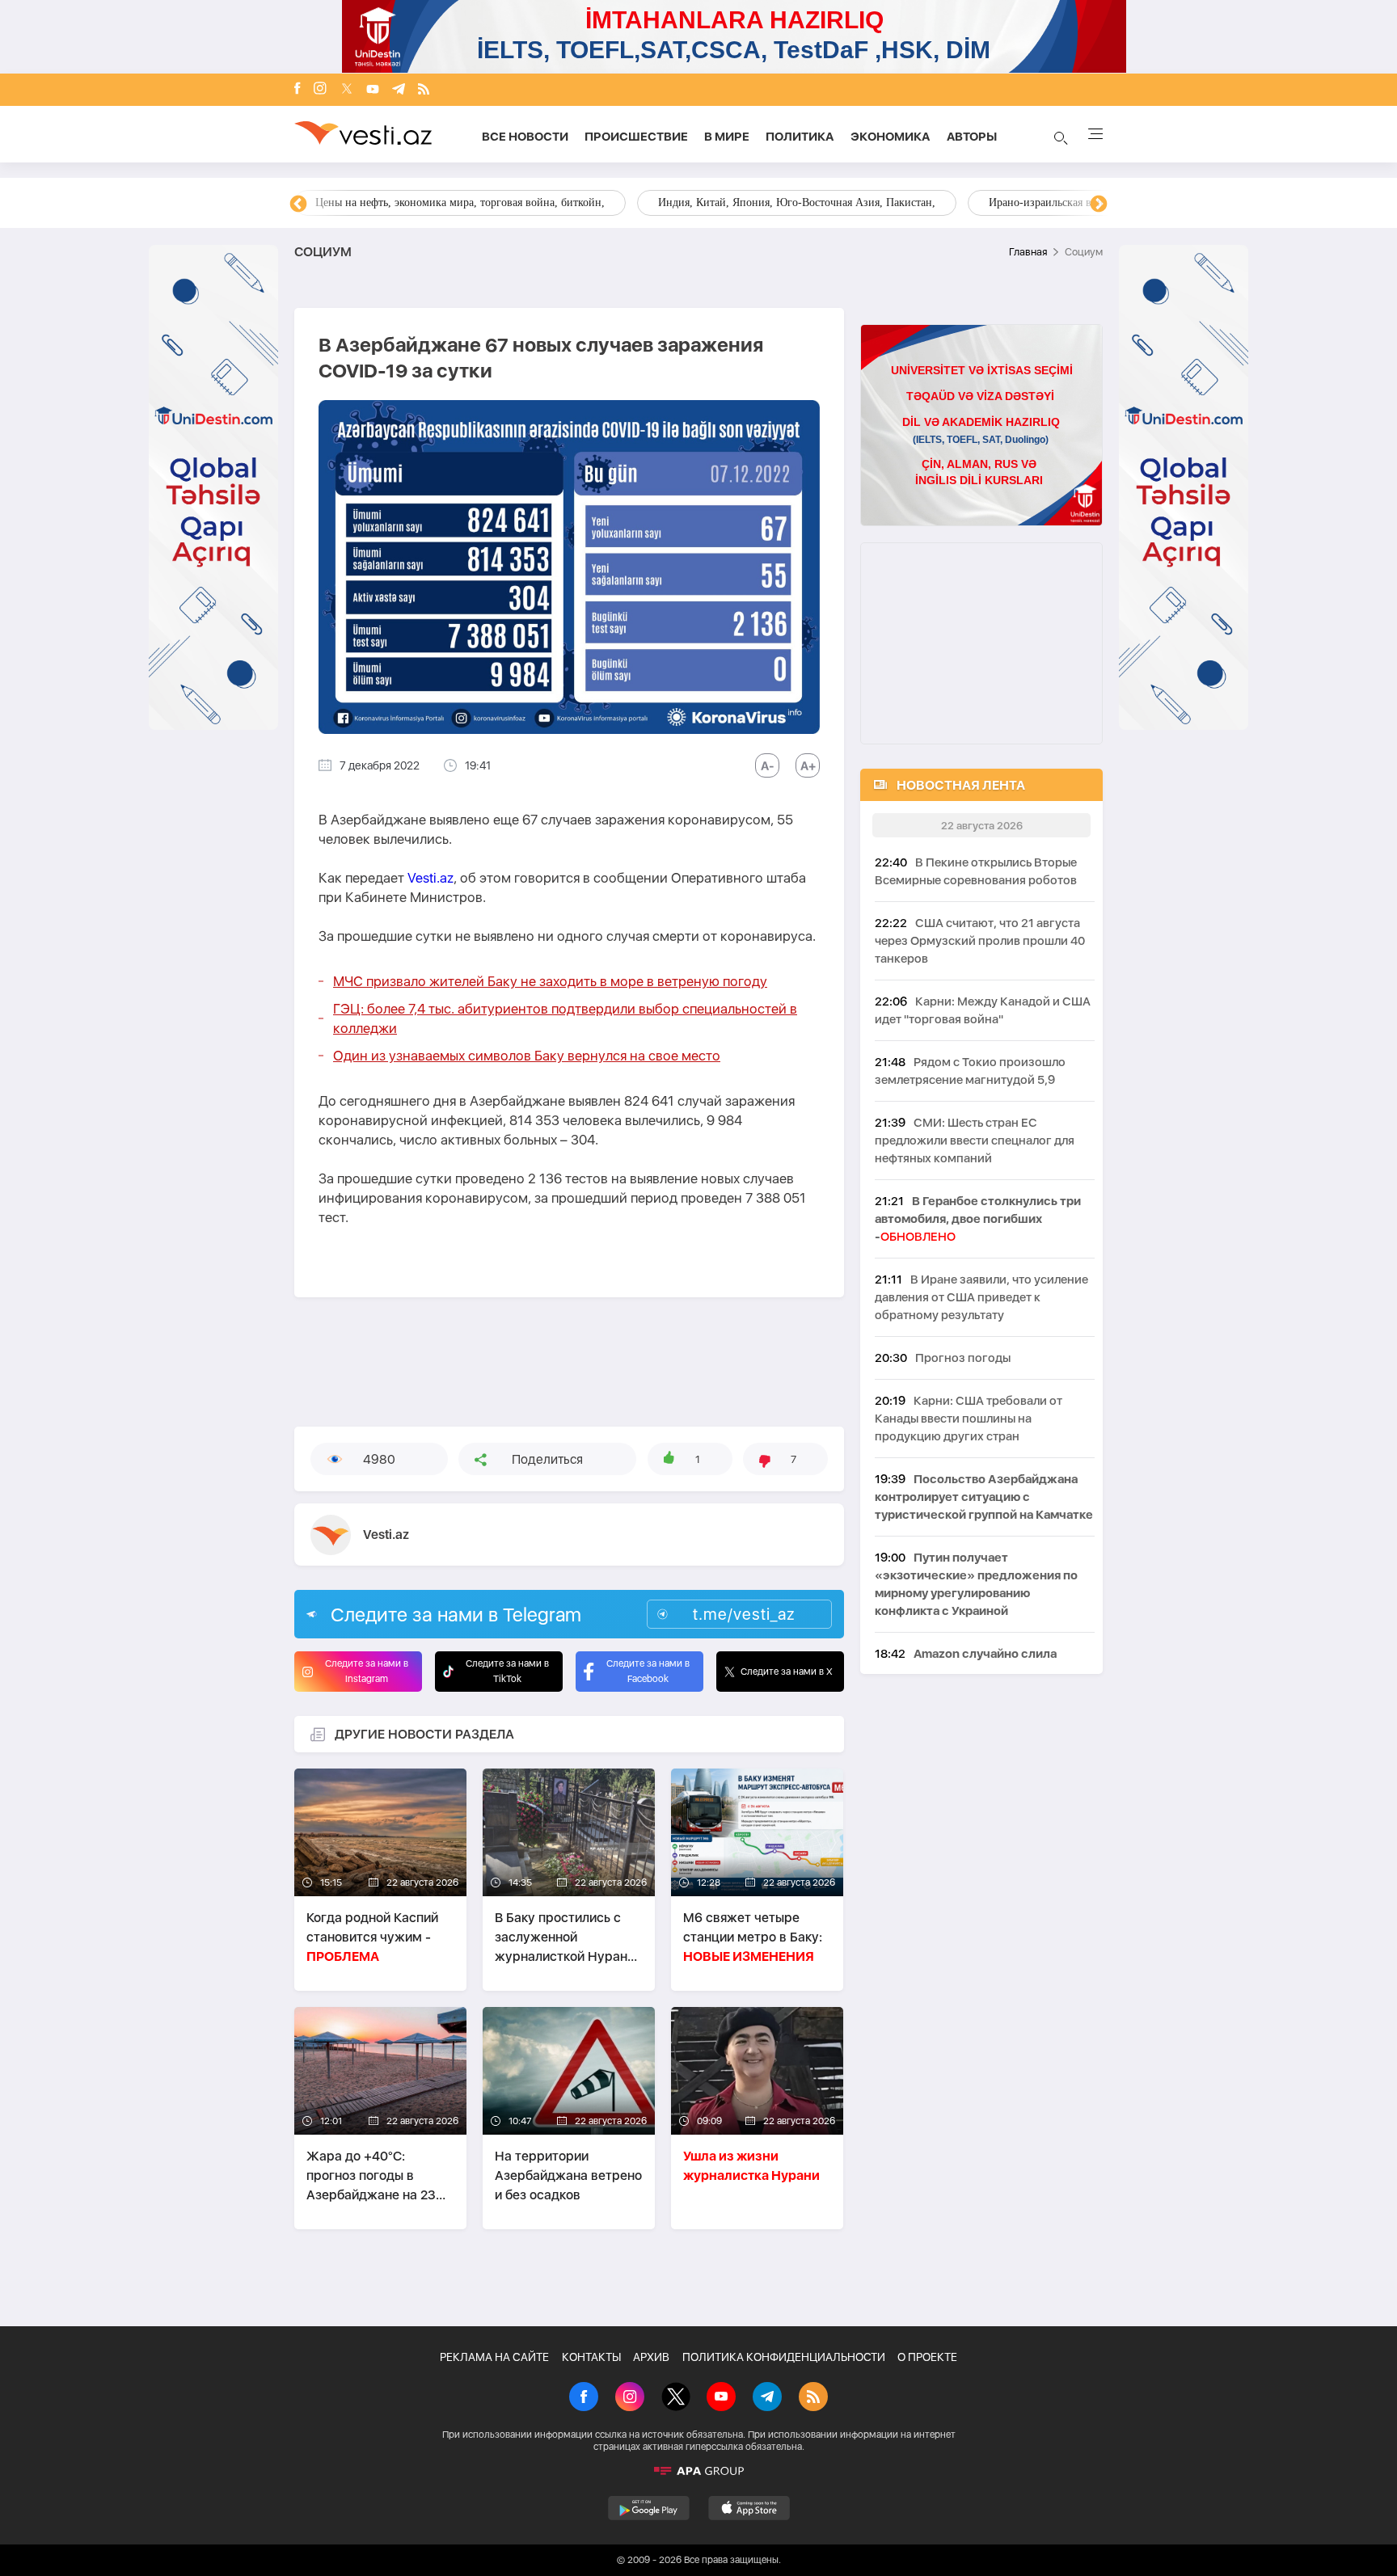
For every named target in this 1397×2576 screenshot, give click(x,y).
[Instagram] (320, 90)
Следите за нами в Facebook (648, 1671)
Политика (800, 137)
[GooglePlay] (649, 2508)
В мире (727, 137)
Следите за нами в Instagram (367, 1671)
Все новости (525, 137)
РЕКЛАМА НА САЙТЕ (494, 2357)
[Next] (1099, 204)
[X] (676, 2398)
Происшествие (636, 137)
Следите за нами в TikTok (507, 1671)
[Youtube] (373, 90)
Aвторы (972, 137)
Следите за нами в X (787, 1672)
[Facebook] (298, 90)
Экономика (891, 137)
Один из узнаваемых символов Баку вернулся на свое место (527, 1056)
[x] (347, 90)
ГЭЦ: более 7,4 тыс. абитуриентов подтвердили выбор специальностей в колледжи (565, 1018)
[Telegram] (399, 90)
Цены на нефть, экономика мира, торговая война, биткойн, (460, 202)
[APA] (698, 2471)
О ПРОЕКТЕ (927, 2357)
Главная (1028, 252)
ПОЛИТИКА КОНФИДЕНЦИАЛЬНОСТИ (784, 2357)
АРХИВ (651, 2357)
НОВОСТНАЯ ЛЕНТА (961, 785)
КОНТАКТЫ (591, 2357)
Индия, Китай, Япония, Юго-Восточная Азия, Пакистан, (797, 202)
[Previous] (298, 204)
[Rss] (424, 90)
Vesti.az (430, 878)
